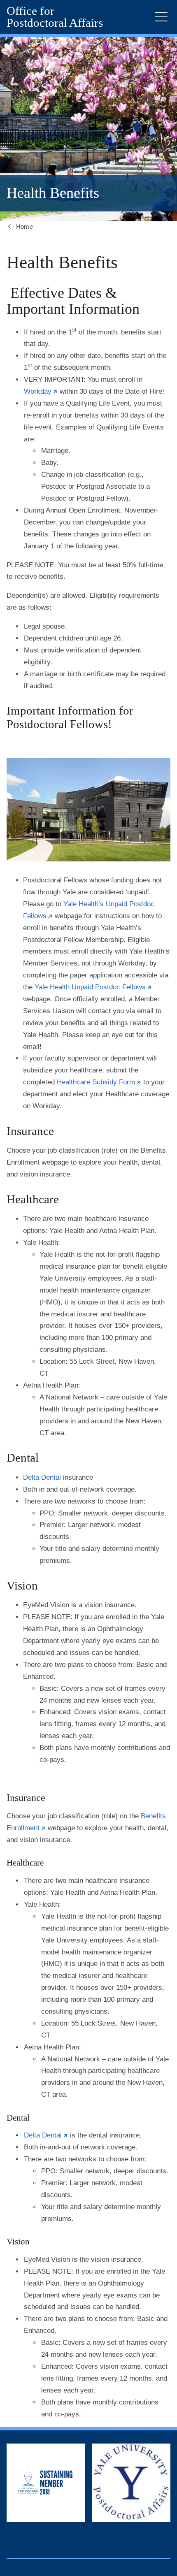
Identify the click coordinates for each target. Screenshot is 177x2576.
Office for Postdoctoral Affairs (55, 17)
